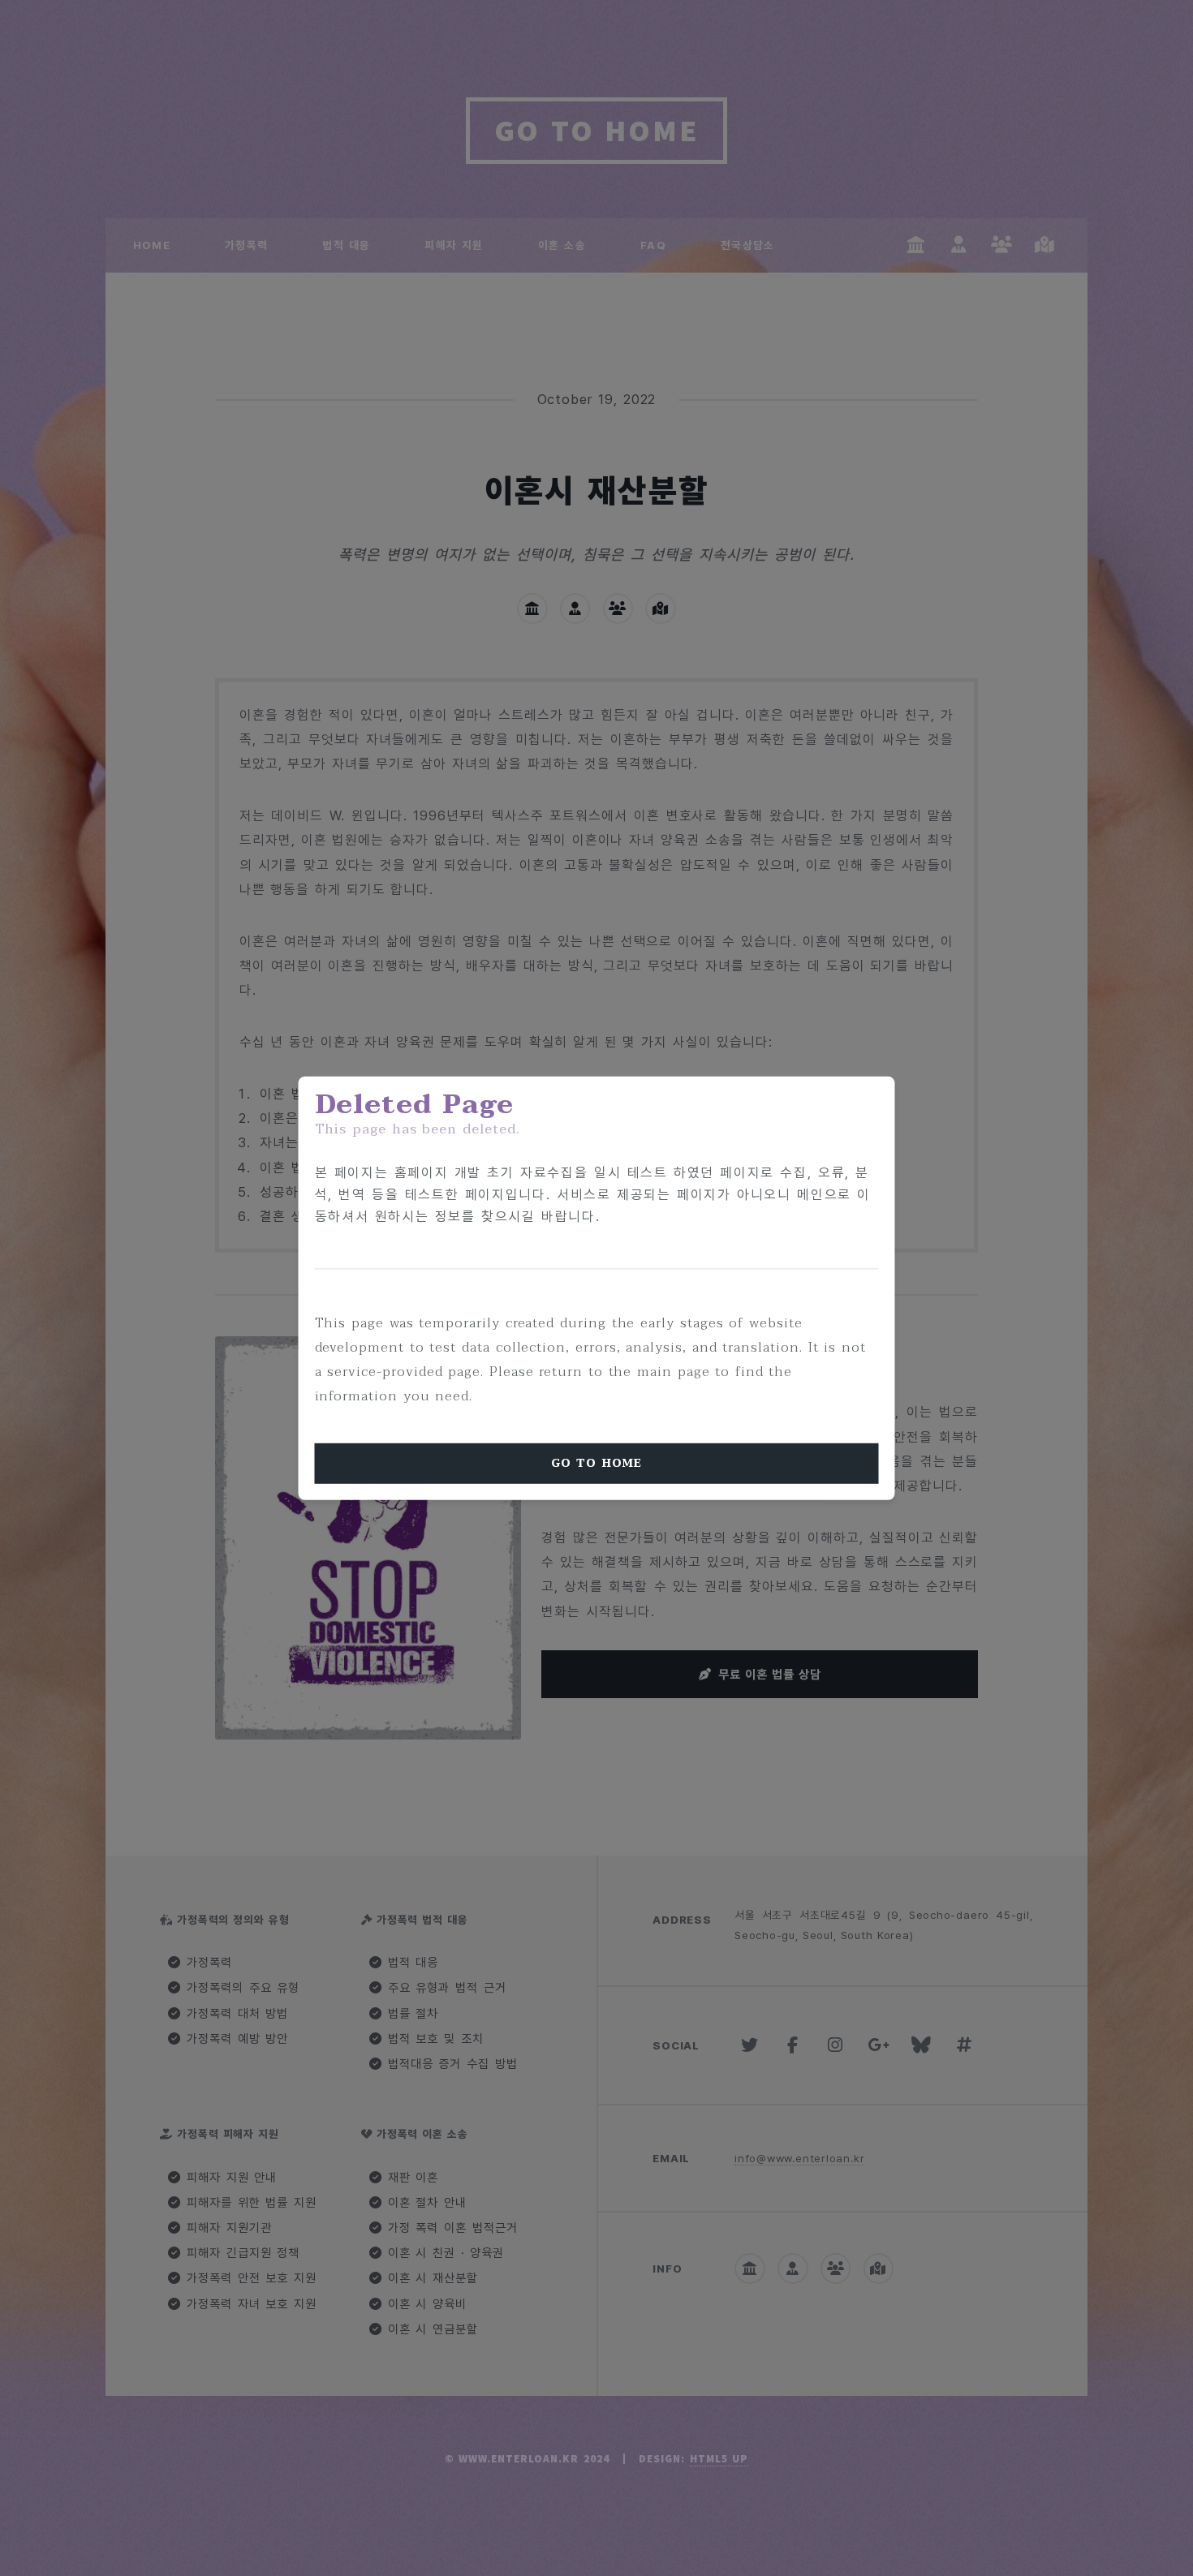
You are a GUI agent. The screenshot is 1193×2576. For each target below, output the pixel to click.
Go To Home (596, 1462)
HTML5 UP (719, 2459)
